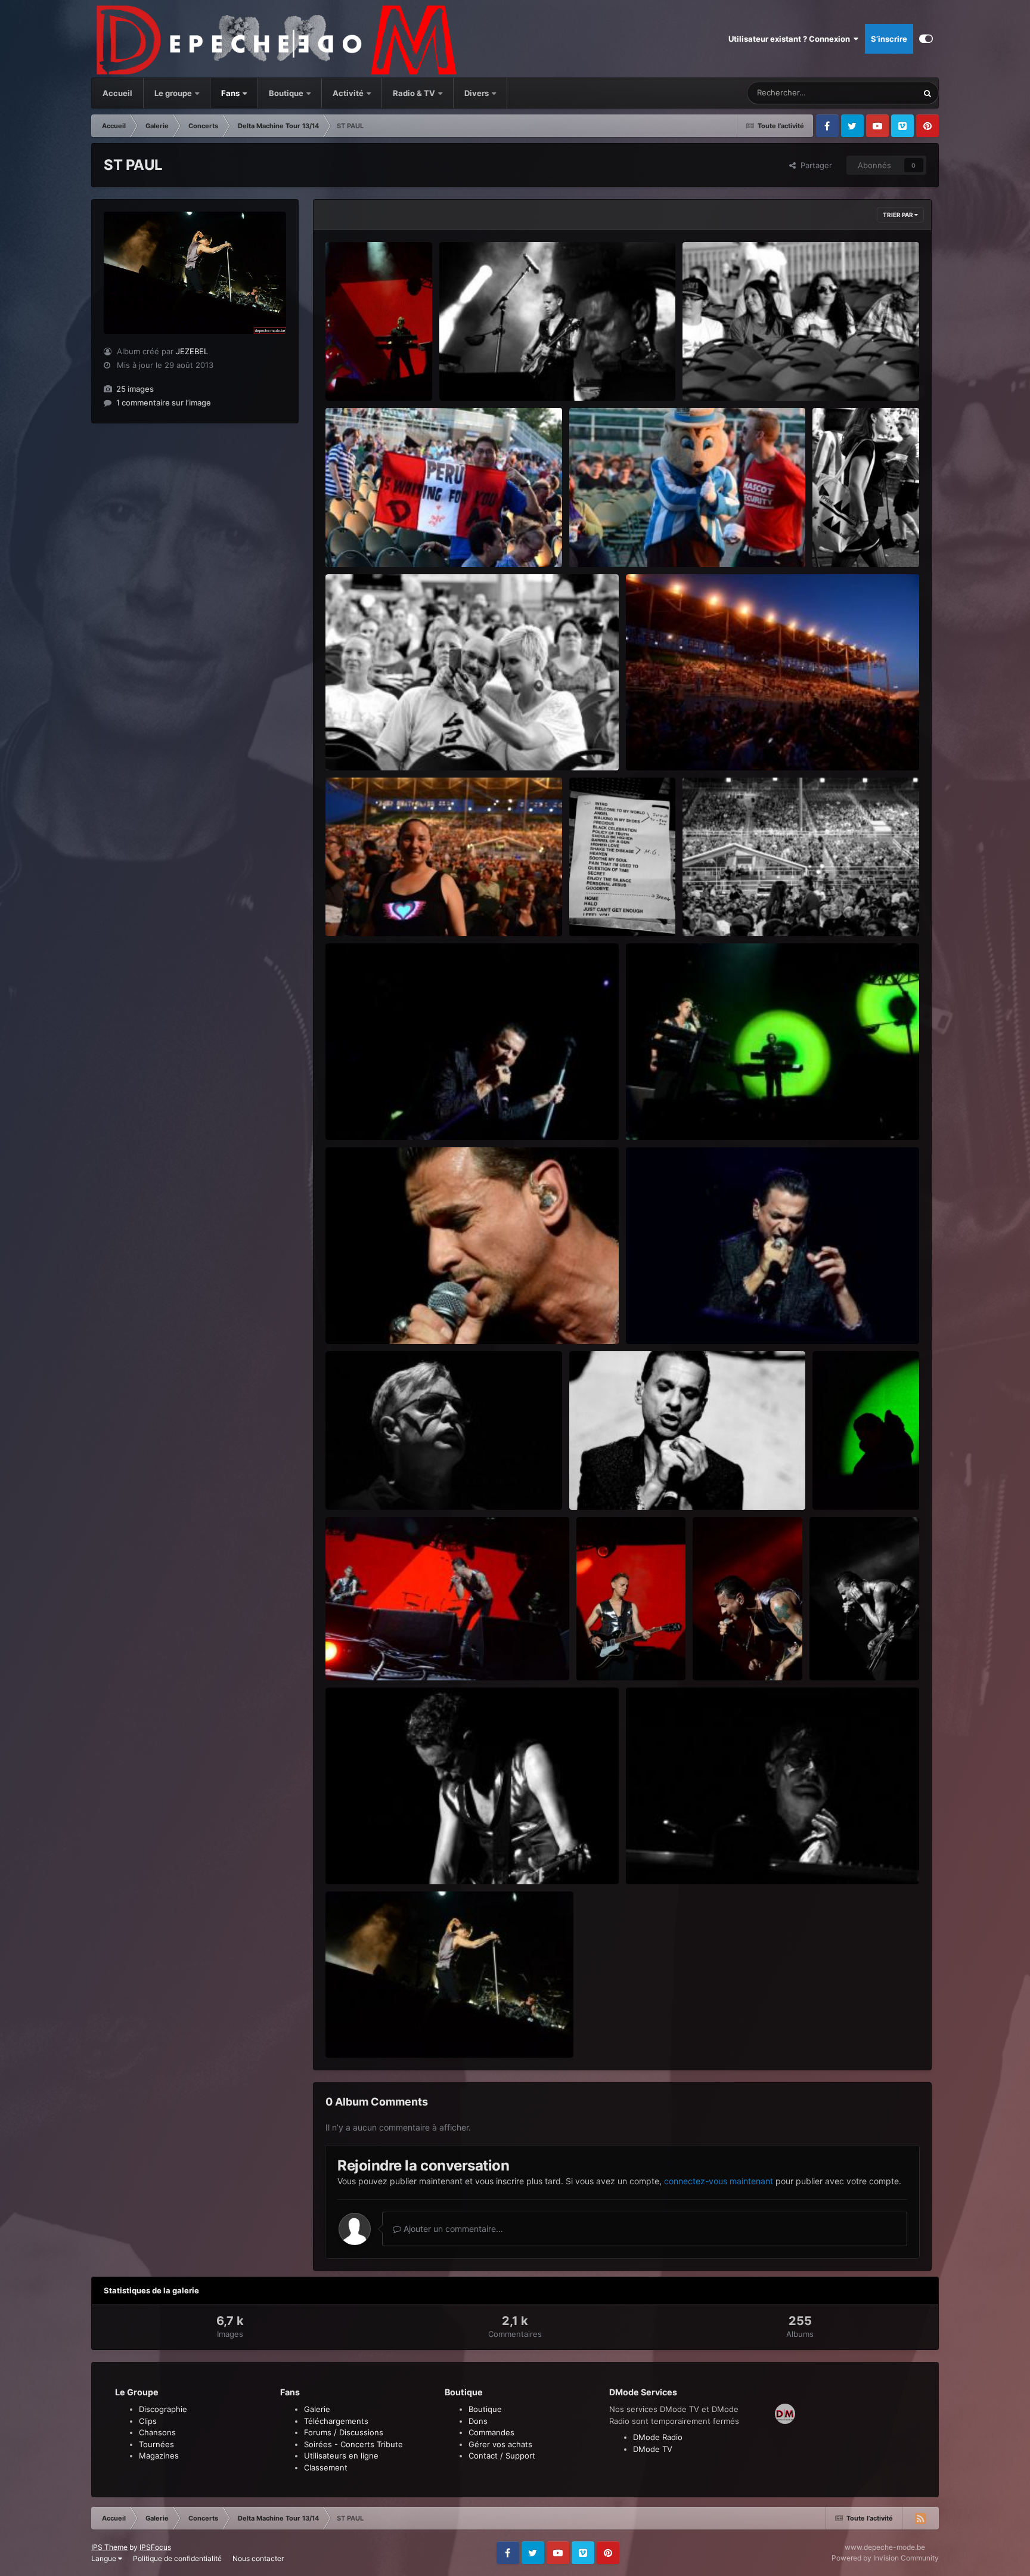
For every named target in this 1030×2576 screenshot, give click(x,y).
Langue (105, 2558)
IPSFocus (155, 2547)
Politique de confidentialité (177, 2558)
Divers (477, 93)
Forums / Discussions (344, 2432)
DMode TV (653, 2449)
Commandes (491, 2432)
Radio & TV (415, 93)
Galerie (317, 2409)
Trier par (899, 215)
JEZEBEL (192, 351)
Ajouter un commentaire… (452, 2229)
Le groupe (174, 93)
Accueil (117, 93)
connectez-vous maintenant (719, 2181)
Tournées (156, 2444)
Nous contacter (258, 2558)
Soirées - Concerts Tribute (353, 2444)
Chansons (157, 2432)
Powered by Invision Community (885, 2558)
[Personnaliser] (926, 39)
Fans (231, 93)
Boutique (286, 93)
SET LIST (594, 909)
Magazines (159, 2456)
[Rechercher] (927, 93)
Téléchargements (336, 2421)
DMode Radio (658, 2437)
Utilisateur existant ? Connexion (791, 39)
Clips (148, 2421)
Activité (348, 93)
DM (339, 373)
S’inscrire (889, 39)
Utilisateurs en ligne (341, 2456)
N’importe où (880, 93)
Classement (326, 2467)
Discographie (163, 2409)
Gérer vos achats (500, 2444)
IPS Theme (109, 2547)
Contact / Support (502, 2456)
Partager (814, 165)
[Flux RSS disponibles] (920, 2518)
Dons (478, 2421)
